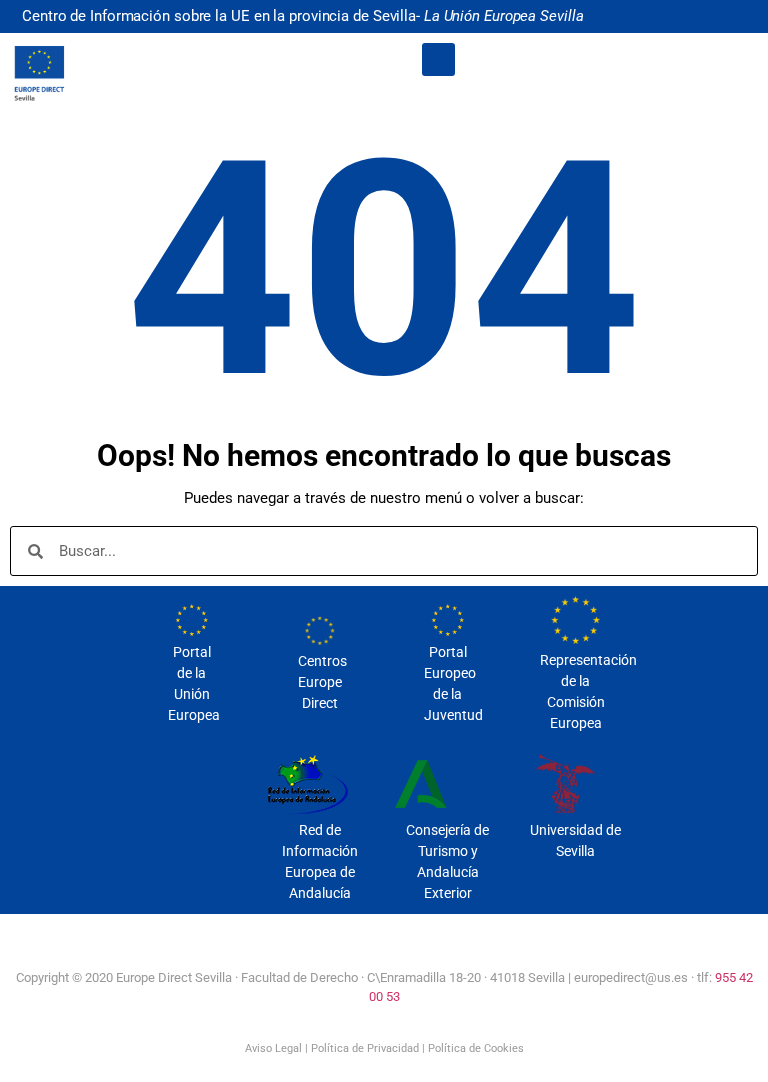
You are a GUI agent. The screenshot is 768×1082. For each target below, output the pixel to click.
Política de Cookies (476, 1048)
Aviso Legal (273, 1048)
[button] (438, 59)
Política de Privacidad (365, 1048)
